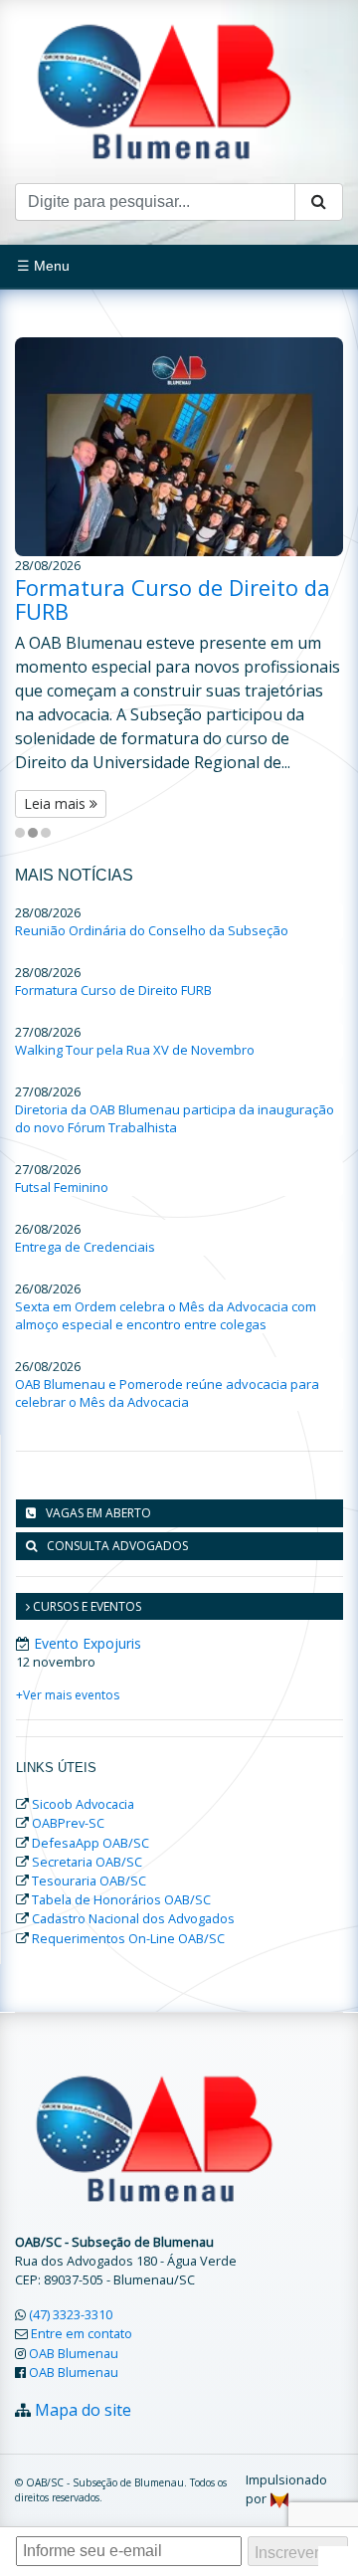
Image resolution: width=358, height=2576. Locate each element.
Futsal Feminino (62, 1187)
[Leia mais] (179, 447)
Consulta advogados (117, 1546)
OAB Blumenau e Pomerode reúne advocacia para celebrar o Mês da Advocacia (167, 1393)
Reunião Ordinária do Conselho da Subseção (152, 930)
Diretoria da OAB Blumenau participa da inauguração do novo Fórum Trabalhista (175, 1118)
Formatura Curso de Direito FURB (113, 990)
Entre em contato (82, 2333)
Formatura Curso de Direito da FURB (173, 599)
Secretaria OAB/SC (87, 1862)
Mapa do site (83, 2410)
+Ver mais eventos (68, 1695)
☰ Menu (43, 266)
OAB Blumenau (74, 2353)
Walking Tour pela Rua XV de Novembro (135, 1050)
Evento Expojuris (88, 1643)
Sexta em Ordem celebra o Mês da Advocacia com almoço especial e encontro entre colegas (166, 1315)
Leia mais (57, 803)
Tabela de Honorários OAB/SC (121, 1899)
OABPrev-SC (68, 1823)
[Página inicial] (164, 90)
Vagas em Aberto (98, 1513)
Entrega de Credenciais (85, 1247)
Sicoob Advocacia (83, 1804)
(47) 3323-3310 (71, 2314)
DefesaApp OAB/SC (90, 1843)
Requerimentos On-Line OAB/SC (128, 1938)
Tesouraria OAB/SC (89, 1881)
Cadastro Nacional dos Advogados (133, 1918)
